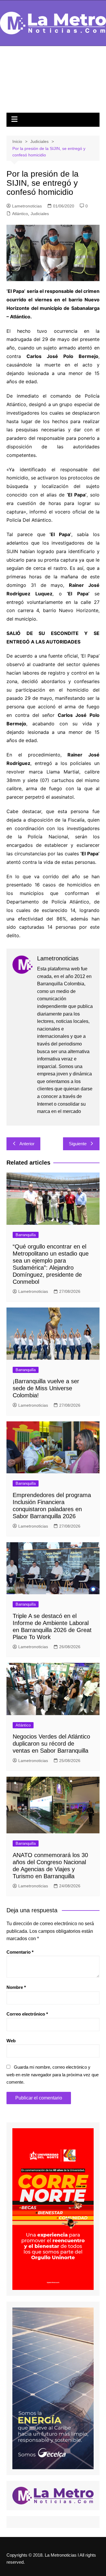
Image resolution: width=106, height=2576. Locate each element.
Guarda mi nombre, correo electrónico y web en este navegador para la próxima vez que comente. (53, 2075)
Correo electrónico (27, 2014)
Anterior (27, 1144)
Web (11, 2041)
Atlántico (20, 214)
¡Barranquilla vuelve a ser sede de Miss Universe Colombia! (46, 1388)
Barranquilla (26, 1235)
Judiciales (40, 214)
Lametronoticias (27, 206)
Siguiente (78, 1144)
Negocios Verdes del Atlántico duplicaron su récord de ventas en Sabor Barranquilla (51, 1744)
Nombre (16, 1987)
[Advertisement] (53, 82)
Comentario (20, 1952)
